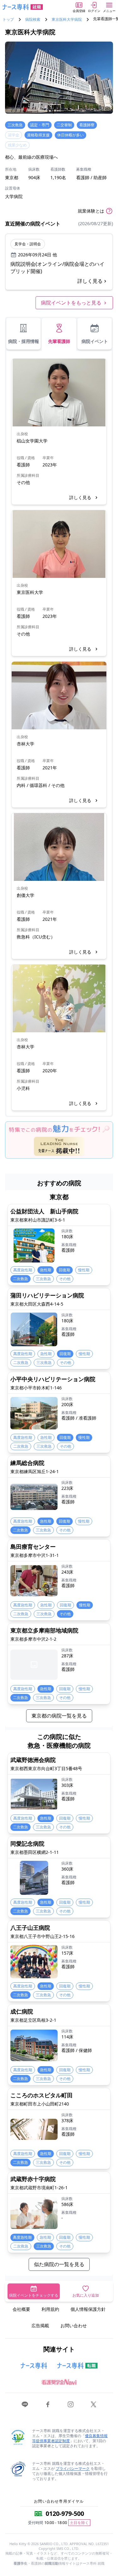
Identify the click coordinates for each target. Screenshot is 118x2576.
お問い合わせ (74, 2325)
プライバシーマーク (73, 2468)
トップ (8, 20)
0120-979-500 (65, 2513)
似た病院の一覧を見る (59, 2264)
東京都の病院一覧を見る (59, 1716)
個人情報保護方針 (88, 2309)
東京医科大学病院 (67, 20)
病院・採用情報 (24, 341)
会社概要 (21, 2309)
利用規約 (50, 2309)
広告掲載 (40, 2325)
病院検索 (33, 20)
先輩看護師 (59, 341)
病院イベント (95, 341)
